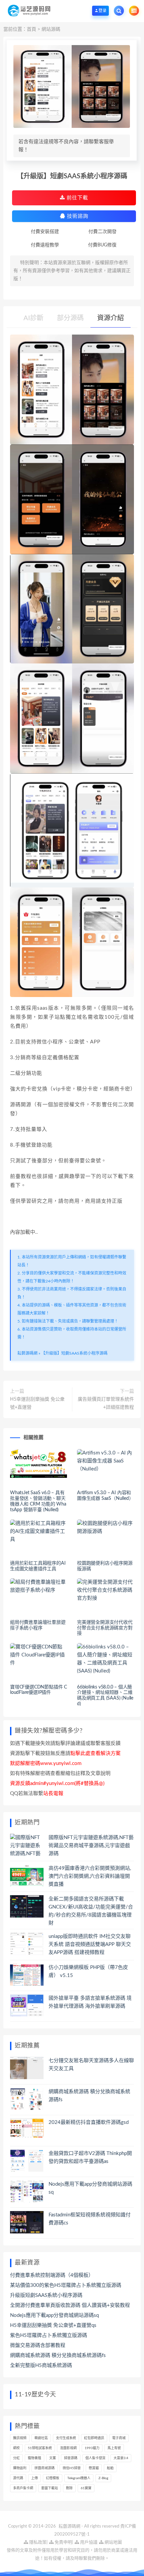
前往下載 (77, 198)
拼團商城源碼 (45, 2468)
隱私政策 (37, 2542)
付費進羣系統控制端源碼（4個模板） (52, 2275)
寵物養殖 (34, 2458)
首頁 (31, 29)
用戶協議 (88, 2542)
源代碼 (18, 2478)
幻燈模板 (53, 2478)
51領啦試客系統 (40, 2448)
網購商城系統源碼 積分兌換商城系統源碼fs (58, 2355)
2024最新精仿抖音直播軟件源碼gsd (89, 2122)
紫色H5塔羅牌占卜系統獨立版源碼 (49, 2335)
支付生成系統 (66, 2438)
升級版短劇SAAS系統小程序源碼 (46, 2295)
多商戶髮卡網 (23, 2488)
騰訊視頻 (20, 2438)
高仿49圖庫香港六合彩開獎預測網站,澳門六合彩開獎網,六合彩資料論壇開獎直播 (90, 1876)
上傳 (34, 2478)
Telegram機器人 (79, 2478)
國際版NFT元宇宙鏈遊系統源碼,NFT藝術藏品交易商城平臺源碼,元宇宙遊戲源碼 (91, 1846)
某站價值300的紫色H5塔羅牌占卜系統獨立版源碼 (66, 2285)
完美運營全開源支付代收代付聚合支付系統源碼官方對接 (105, 1628)
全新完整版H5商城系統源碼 (41, 2365)
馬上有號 (114, 2448)
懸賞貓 (94, 2468)
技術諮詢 (77, 216)
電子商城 (119, 2438)
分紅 (16, 2458)
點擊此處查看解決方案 (95, 1753)
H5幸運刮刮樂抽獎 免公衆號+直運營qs (53, 2325)
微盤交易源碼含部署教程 (38, 2345)
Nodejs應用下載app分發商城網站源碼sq (54, 2315)
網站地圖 (113, 2542)
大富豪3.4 (121, 2458)
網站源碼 (51, 29)
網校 (16, 2448)
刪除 (69, 2488)
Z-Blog (103, 2478)
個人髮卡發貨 (95, 2458)
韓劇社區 (41, 2438)
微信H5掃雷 (72, 2468)
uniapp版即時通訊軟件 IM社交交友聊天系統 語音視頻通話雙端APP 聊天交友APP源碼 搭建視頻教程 (90, 1944)
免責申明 (63, 2542)
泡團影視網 (68, 2448)
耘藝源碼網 (27, 1353)
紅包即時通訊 (94, 2438)
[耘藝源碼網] (29, 11)
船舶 (110, 2468)
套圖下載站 (50, 2488)
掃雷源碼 (71, 2458)
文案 (53, 2458)
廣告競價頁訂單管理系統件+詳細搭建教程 (106, 1403)
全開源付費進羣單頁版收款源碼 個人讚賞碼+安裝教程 (70, 2305)
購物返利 (20, 2468)
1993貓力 (92, 2448)
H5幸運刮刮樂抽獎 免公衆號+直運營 (37, 1403)
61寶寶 (86, 2488)
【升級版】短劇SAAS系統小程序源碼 (74, 1353)
